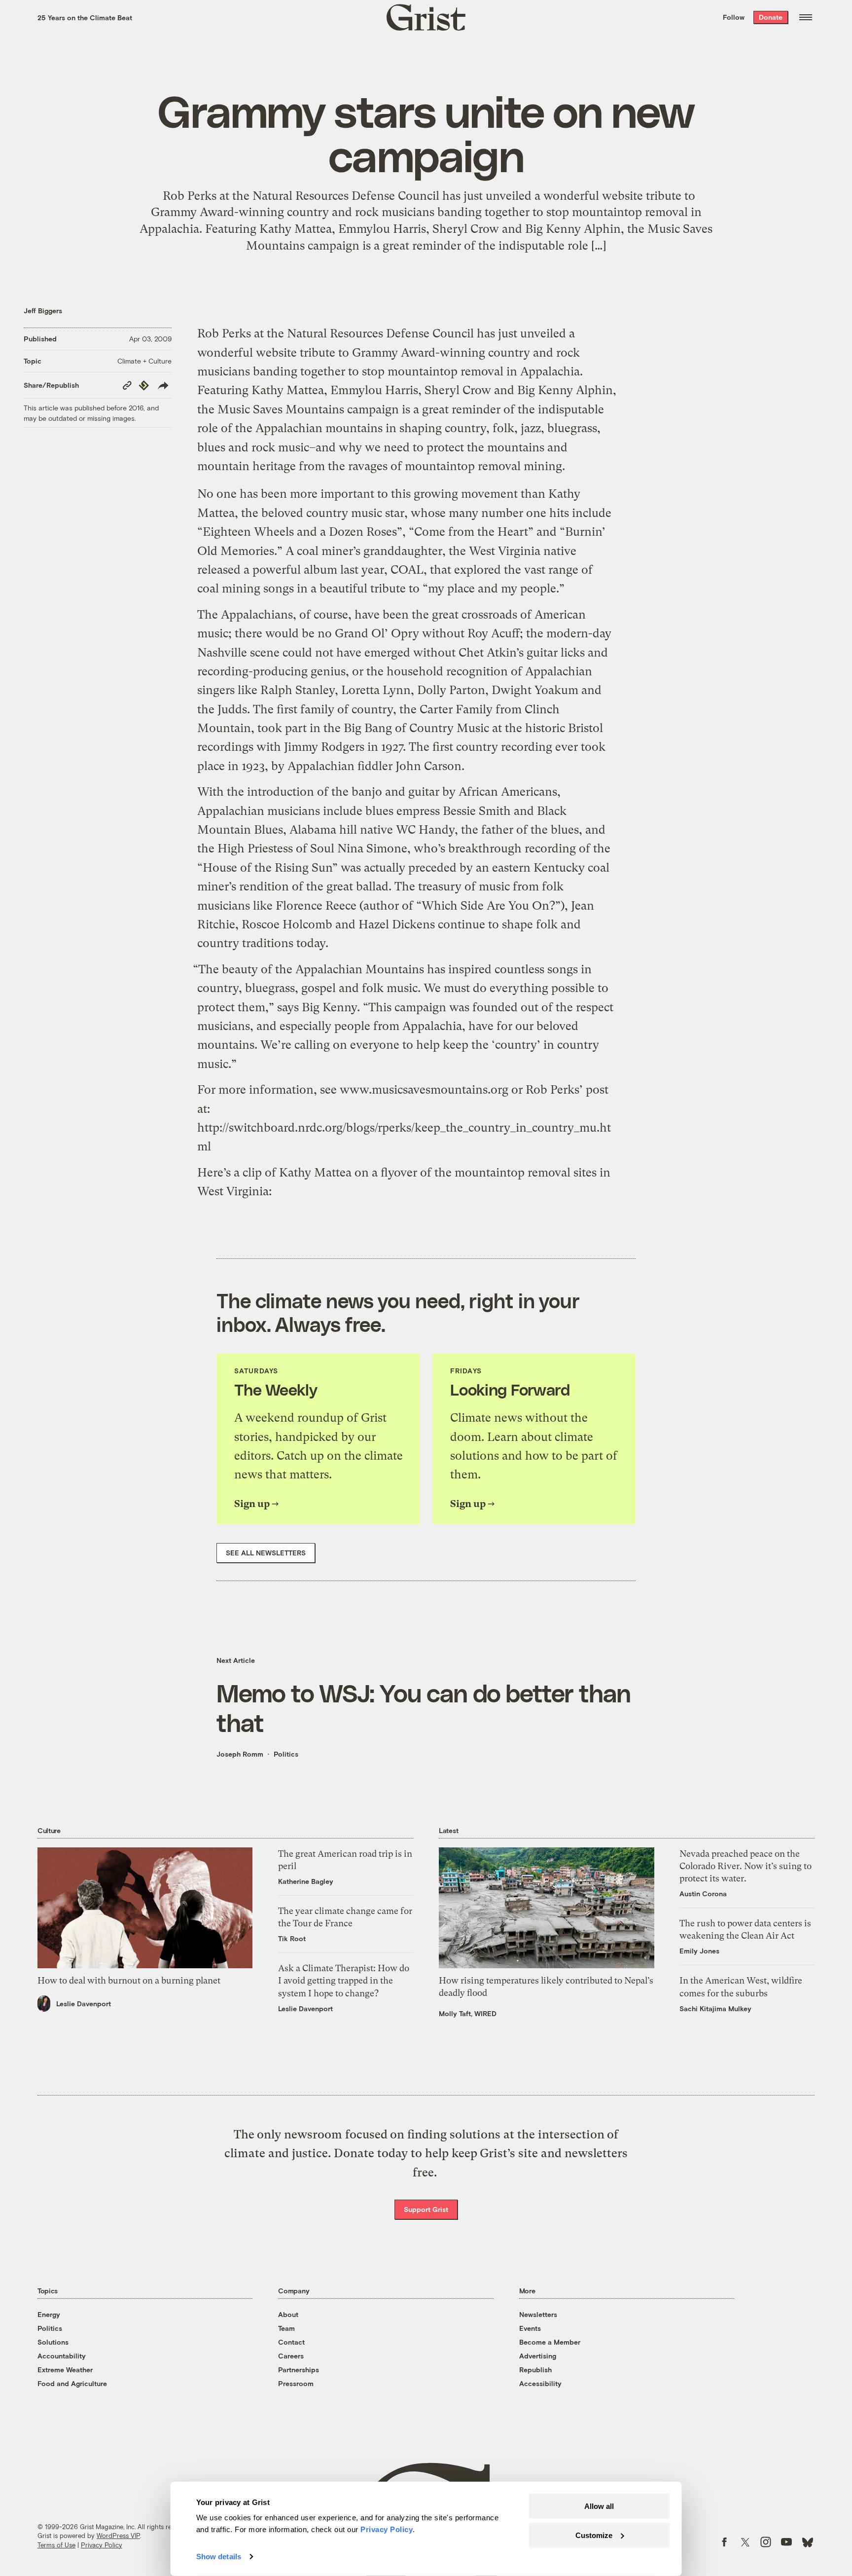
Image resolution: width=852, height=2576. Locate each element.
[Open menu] (806, 17)
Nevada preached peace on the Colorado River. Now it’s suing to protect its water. (745, 1866)
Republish (535, 2370)
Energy (49, 2314)
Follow (734, 17)
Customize (594, 2535)
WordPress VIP (118, 2536)
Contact (291, 2342)
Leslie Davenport (84, 2004)
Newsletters (538, 2314)
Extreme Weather (65, 2370)
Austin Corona (703, 1894)
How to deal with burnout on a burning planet (129, 1980)
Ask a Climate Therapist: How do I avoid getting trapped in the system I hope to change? (344, 1980)
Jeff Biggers (43, 311)
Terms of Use (56, 2545)
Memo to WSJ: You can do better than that (424, 1707)
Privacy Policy (102, 2545)
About (288, 2314)
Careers (291, 2356)
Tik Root (292, 1938)
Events (530, 2328)
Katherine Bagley (306, 1881)
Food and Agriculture (72, 2383)
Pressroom (296, 2383)
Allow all (599, 2506)
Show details (219, 2557)
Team (286, 2328)
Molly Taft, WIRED (468, 2013)
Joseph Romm (240, 1754)
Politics (286, 1754)
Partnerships (299, 2370)
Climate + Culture (144, 361)
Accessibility (540, 2383)
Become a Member (550, 2342)
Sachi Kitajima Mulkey (715, 2008)
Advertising (538, 2356)
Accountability (62, 2356)
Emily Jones (699, 1951)
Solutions (53, 2342)
